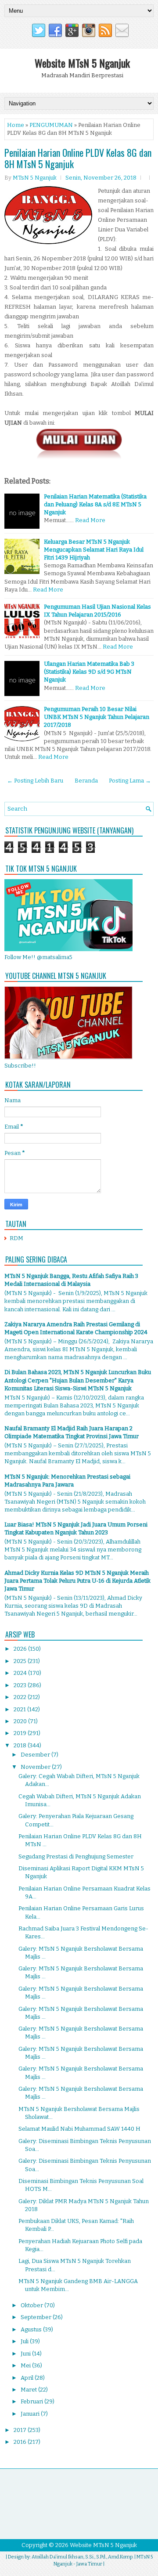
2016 (21, 2442)
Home (16, 125)
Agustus (32, 2329)
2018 (21, 1745)
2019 (21, 1733)
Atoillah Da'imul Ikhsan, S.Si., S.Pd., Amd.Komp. (83, 2557)
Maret (29, 2390)
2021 (20, 1709)
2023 (21, 1685)
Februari (32, 2401)
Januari (31, 2414)
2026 (21, 1649)
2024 (21, 1673)
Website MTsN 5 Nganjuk (82, 63)
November (36, 1767)
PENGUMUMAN (51, 125)
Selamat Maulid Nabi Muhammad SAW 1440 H (79, 2129)
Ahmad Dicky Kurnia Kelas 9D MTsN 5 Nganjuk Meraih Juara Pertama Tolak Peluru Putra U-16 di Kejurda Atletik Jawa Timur (77, 1581)
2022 (21, 1697)
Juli (25, 2341)
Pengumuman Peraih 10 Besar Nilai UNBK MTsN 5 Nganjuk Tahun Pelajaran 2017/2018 (97, 717)
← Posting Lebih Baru (35, 781)
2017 (21, 2430)
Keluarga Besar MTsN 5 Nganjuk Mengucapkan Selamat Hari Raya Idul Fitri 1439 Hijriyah (94, 550)
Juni (26, 2354)
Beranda (86, 781)
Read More (90, 520)
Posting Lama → (130, 781)
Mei (26, 2365)
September (37, 2317)
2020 (21, 1721)
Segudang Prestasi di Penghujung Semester (76, 1856)
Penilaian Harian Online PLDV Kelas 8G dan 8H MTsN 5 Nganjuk (78, 158)
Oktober (32, 2305)
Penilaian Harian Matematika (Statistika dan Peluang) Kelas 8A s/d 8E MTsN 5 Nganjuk (95, 504)
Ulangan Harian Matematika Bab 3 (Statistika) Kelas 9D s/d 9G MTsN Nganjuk (89, 672)
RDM (16, 1238)
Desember (36, 1755)
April (28, 2378)
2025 (21, 1661)
